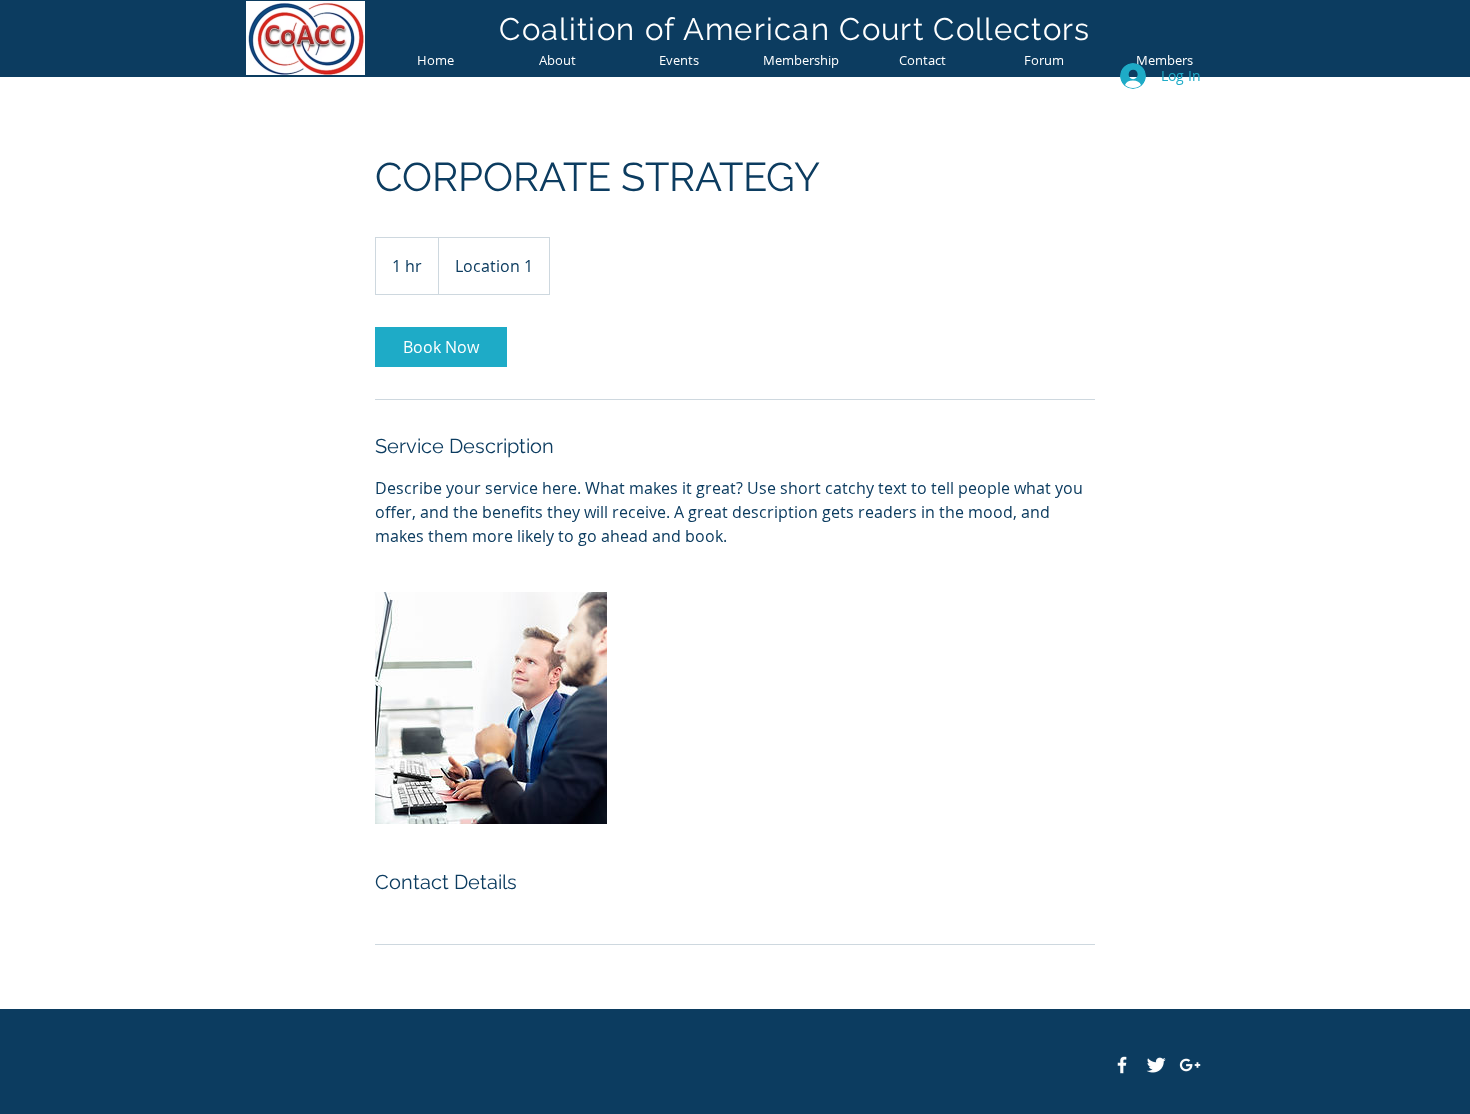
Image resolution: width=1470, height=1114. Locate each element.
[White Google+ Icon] (1190, 1065)
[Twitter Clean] (1156, 1065)
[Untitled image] (491, 708)
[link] (441, 347)
